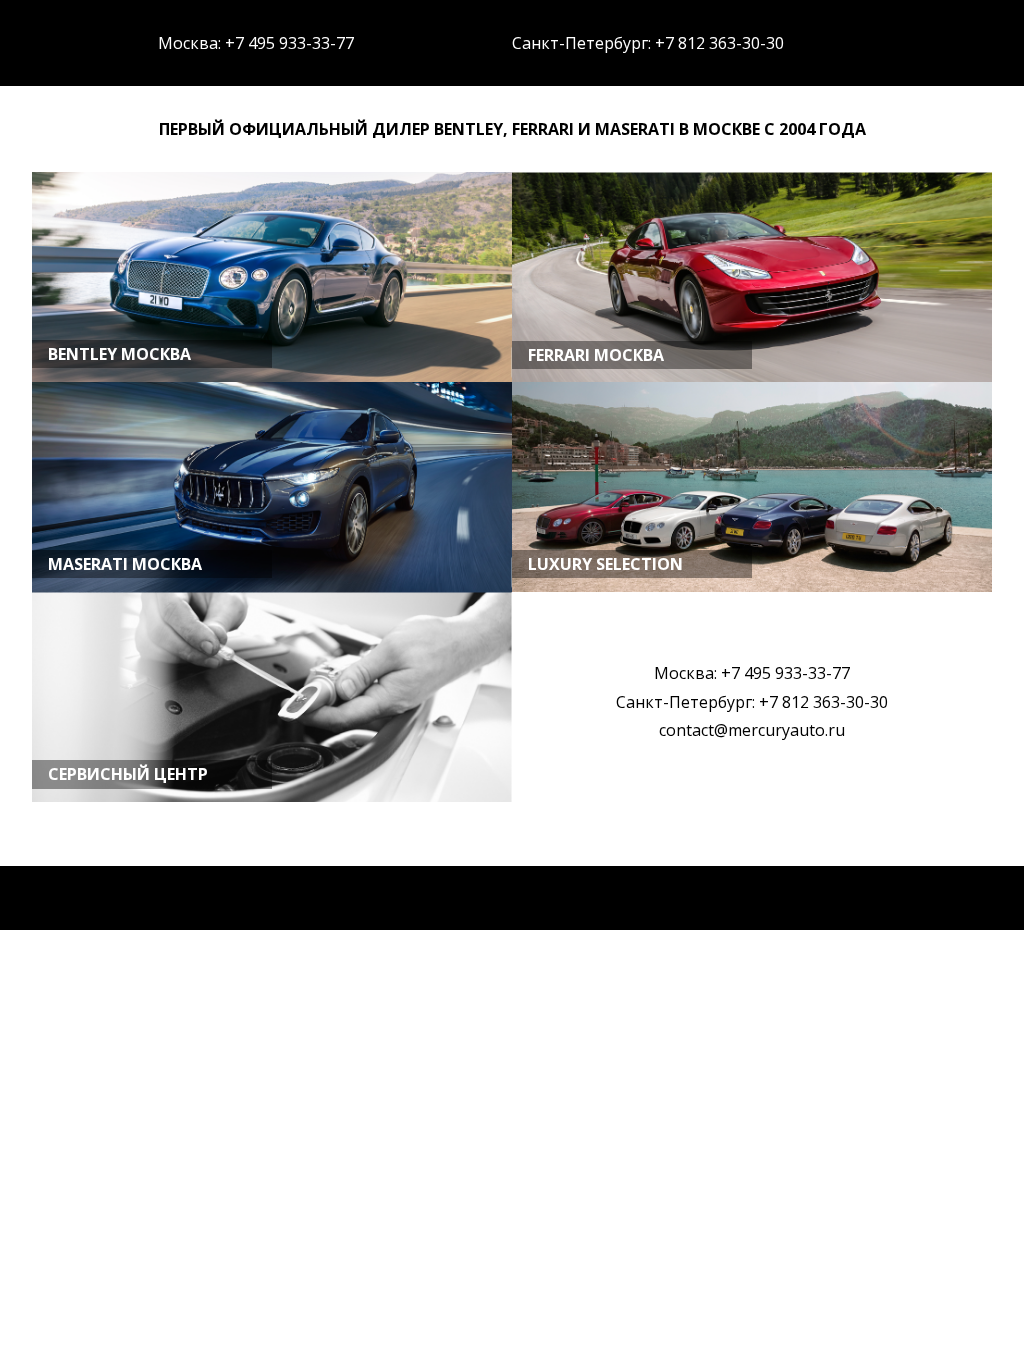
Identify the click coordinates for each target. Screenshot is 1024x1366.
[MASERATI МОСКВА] (272, 589)
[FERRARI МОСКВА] (752, 380)
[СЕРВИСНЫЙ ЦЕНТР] (272, 799)
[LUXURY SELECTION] (752, 589)
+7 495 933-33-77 (289, 43)
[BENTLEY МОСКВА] (272, 379)
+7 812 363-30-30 (719, 43)
